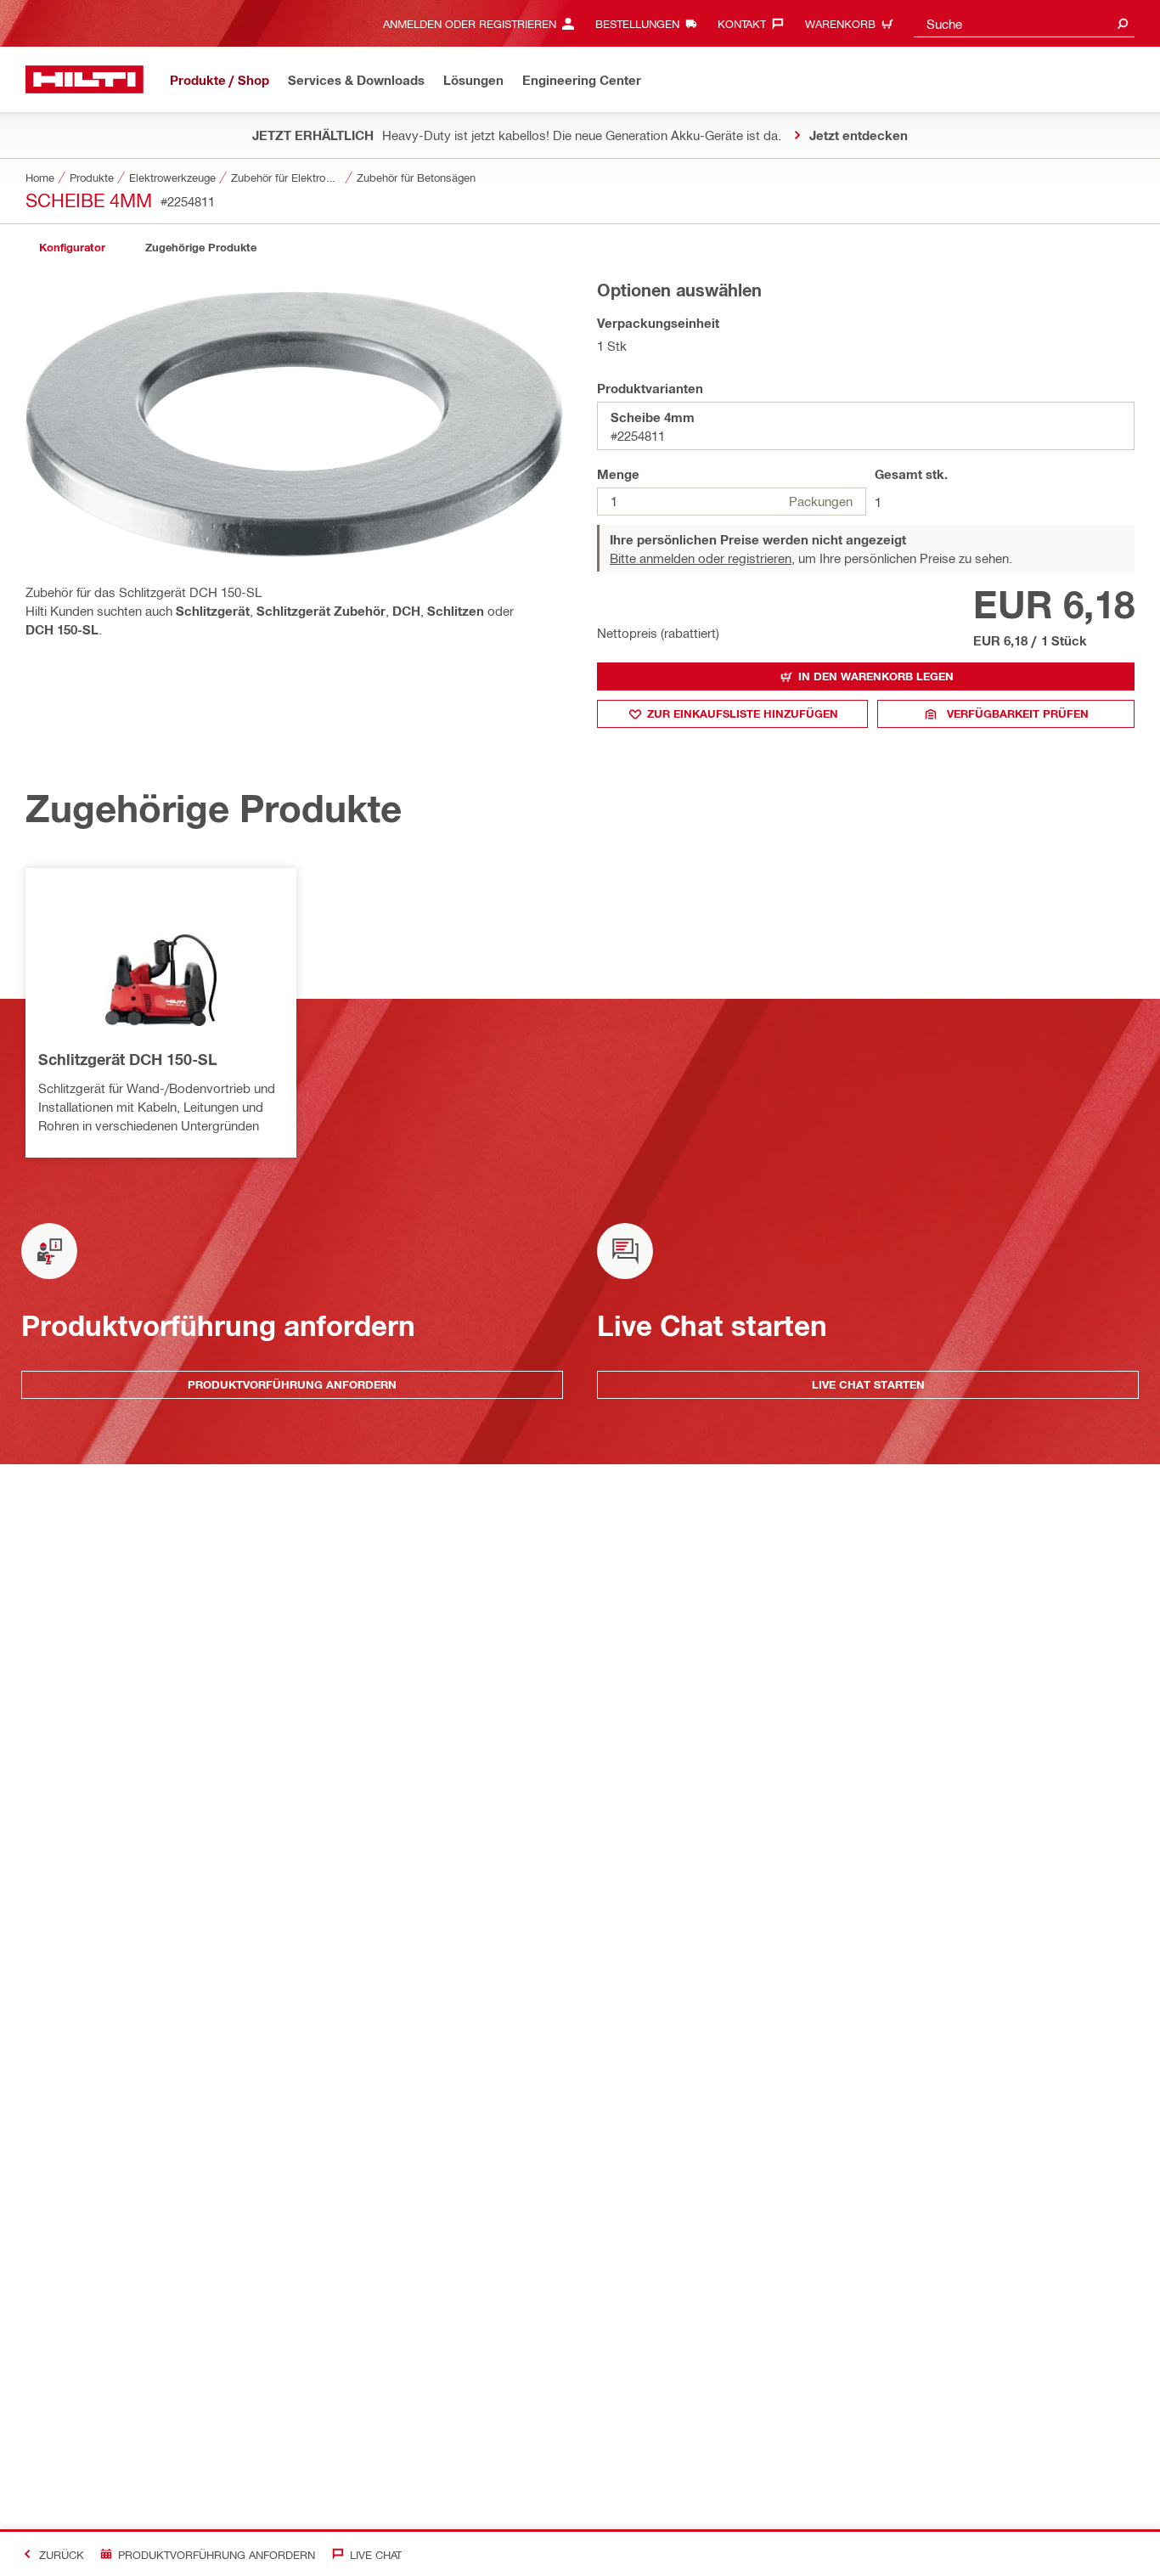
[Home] (84, 79)
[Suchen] (1123, 23)
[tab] (72, 248)
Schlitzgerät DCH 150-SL (128, 1059)
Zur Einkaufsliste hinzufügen (743, 713)
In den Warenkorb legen (876, 676)
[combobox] (1024, 23)
